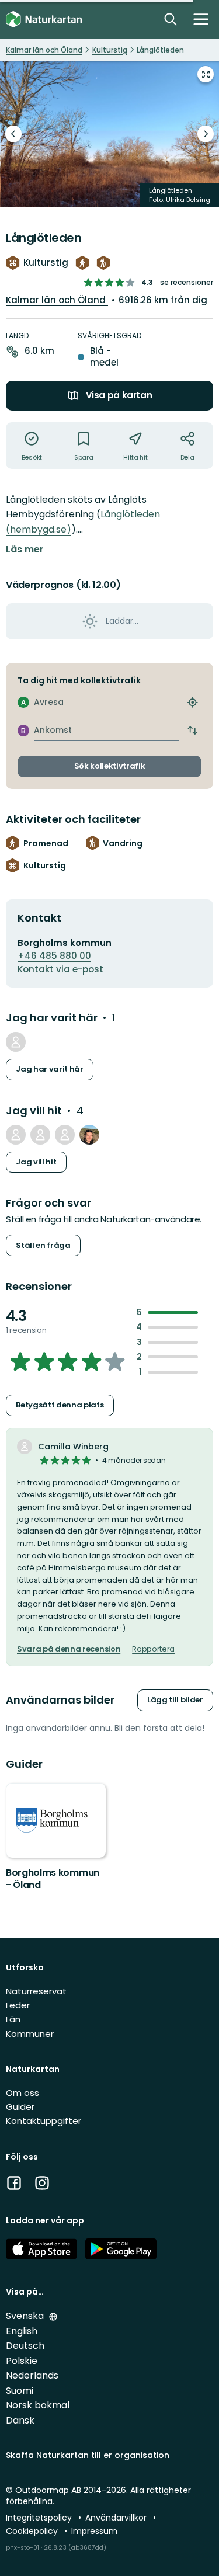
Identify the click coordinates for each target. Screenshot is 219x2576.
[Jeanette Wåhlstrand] (16, 1135)
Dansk (20, 2420)
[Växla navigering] (201, 19)
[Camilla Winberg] (16, 1042)
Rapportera (153, 1649)
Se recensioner (187, 282)
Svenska (26, 2316)
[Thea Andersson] (40, 1135)
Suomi (20, 2391)
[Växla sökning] (171, 19)
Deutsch (25, 2346)
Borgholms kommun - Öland (53, 1879)
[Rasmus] (89, 1135)
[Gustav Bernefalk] (65, 1135)
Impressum (94, 2531)
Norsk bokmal (38, 2405)
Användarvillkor (117, 2518)
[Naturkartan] (44, 20)
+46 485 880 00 (54, 956)
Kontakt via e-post (60, 969)
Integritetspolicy (40, 2518)
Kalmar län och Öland (57, 300)
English (22, 2331)
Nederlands (32, 2375)
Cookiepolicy (33, 2531)
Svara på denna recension (69, 1649)
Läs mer (25, 550)
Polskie (22, 2361)
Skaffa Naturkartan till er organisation (88, 2455)
